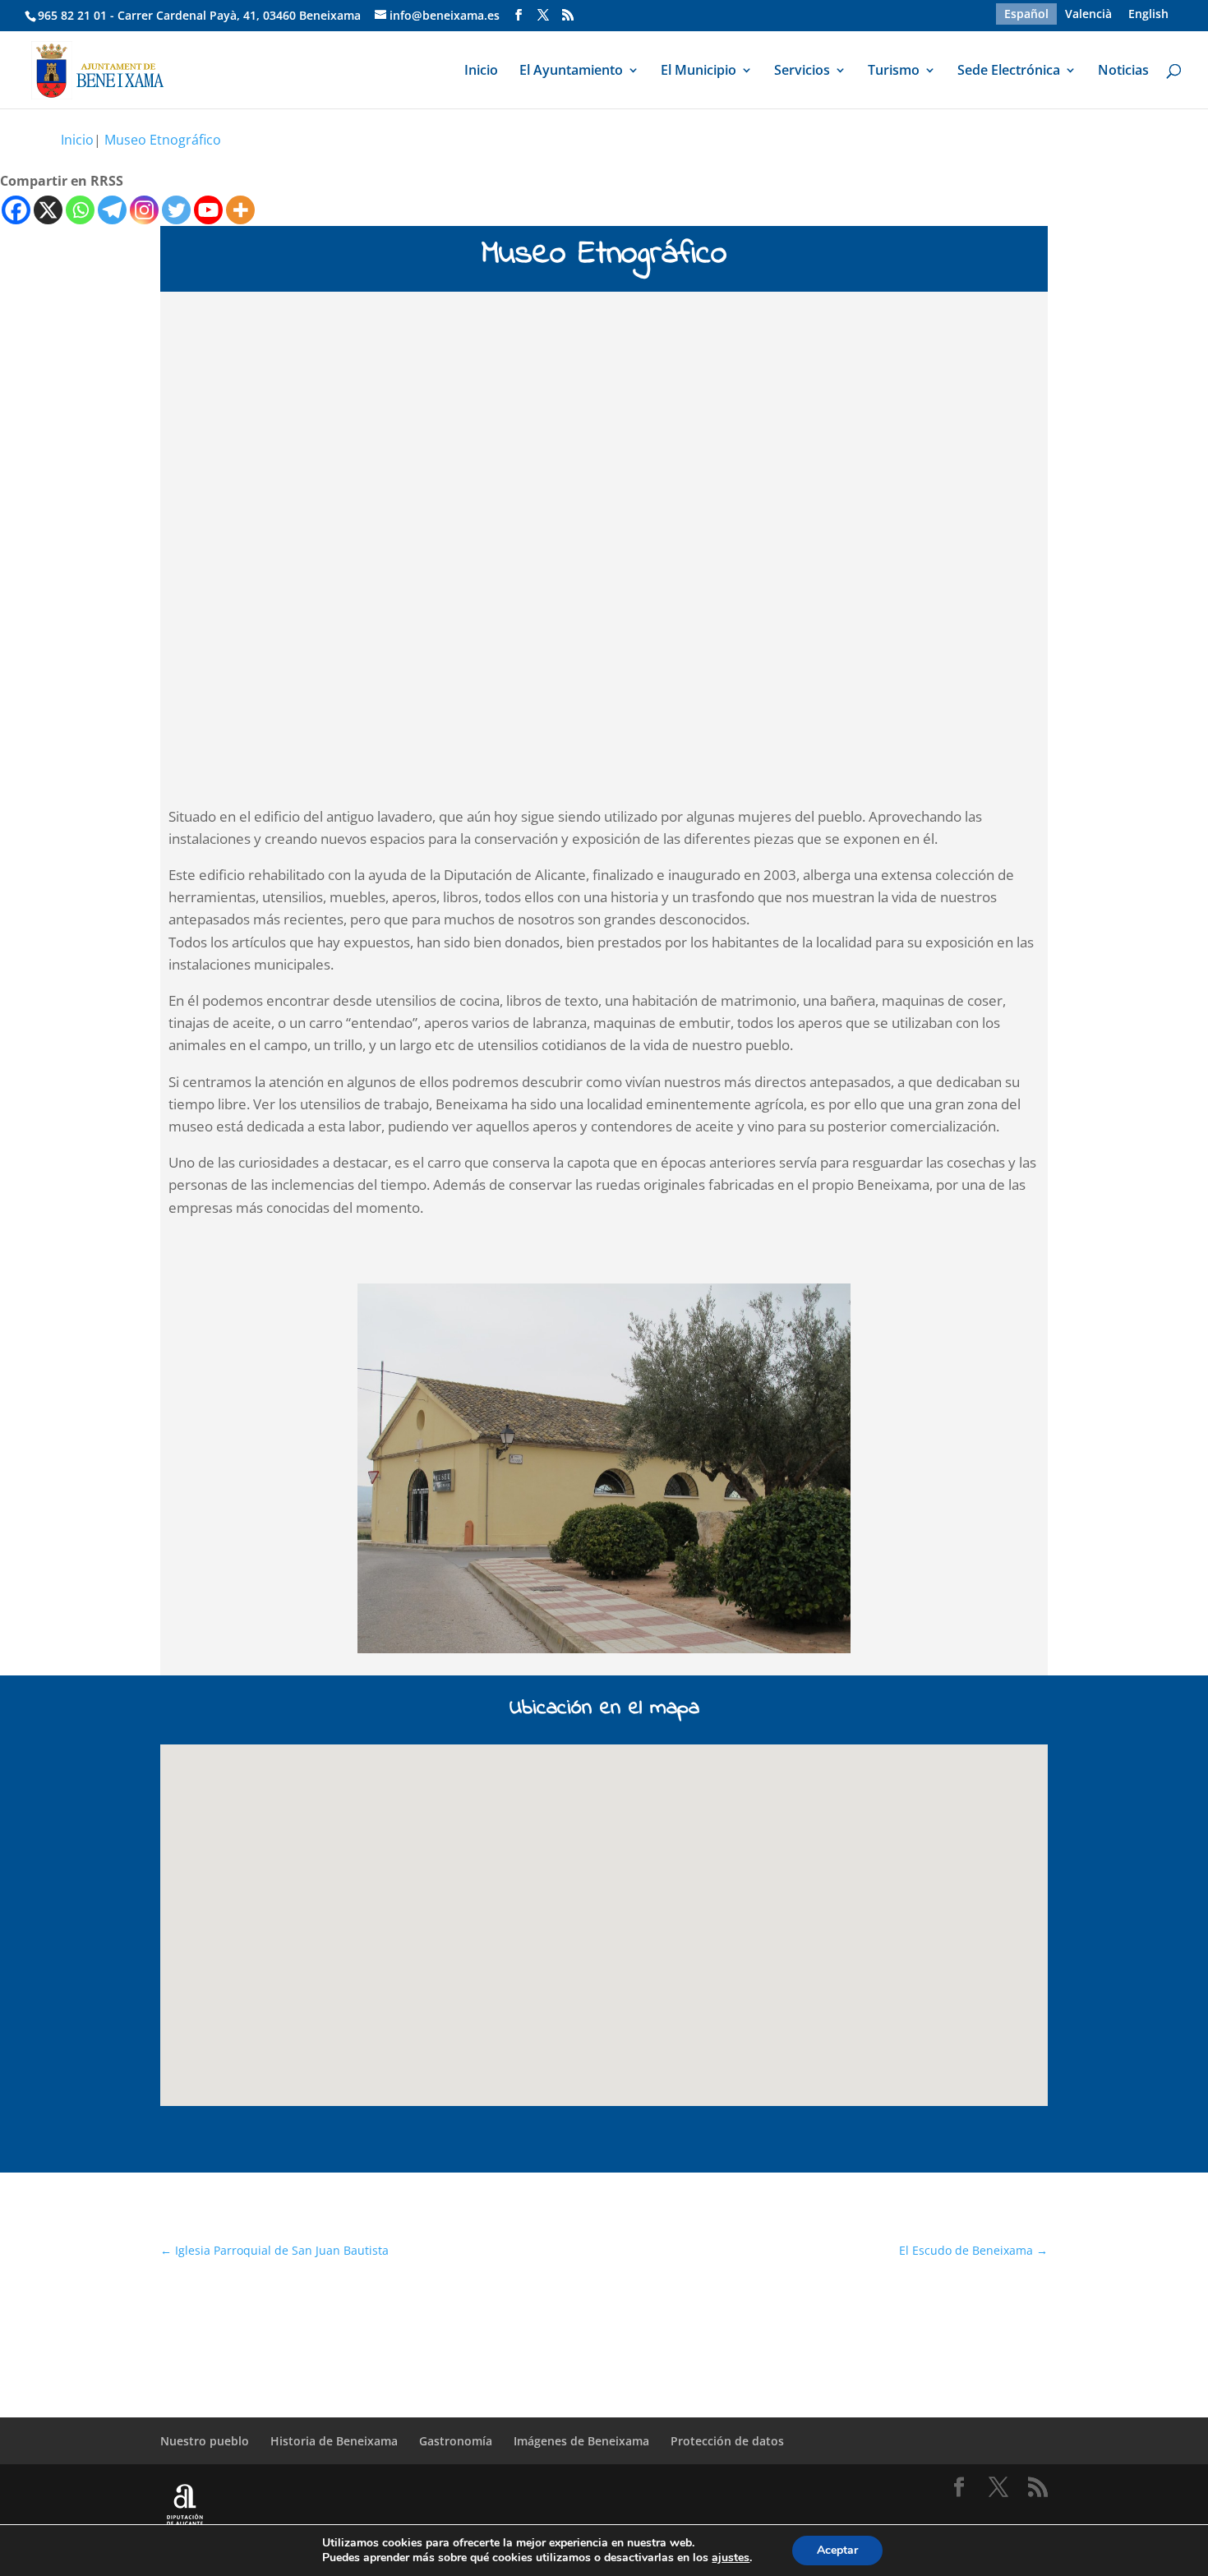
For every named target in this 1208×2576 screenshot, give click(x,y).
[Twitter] (176, 210)
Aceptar (837, 2550)
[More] (240, 210)
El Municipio (699, 71)
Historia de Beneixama (334, 2441)
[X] (48, 210)
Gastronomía (456, 2441)
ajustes (731, 2558)
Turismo (894, 71)
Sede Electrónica (1009, 71)
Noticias (1123, 71)
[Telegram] (112, 210)
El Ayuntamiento (571, 71)
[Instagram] (144, 210)
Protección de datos (727, 2441)
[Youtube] (208, 210)
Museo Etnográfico (163, 140)
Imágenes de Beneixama (581, 2441)
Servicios (802, 71)
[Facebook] (16, 210)
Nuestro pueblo (205, 2441)
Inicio (481, 71)
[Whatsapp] (80, 210)
